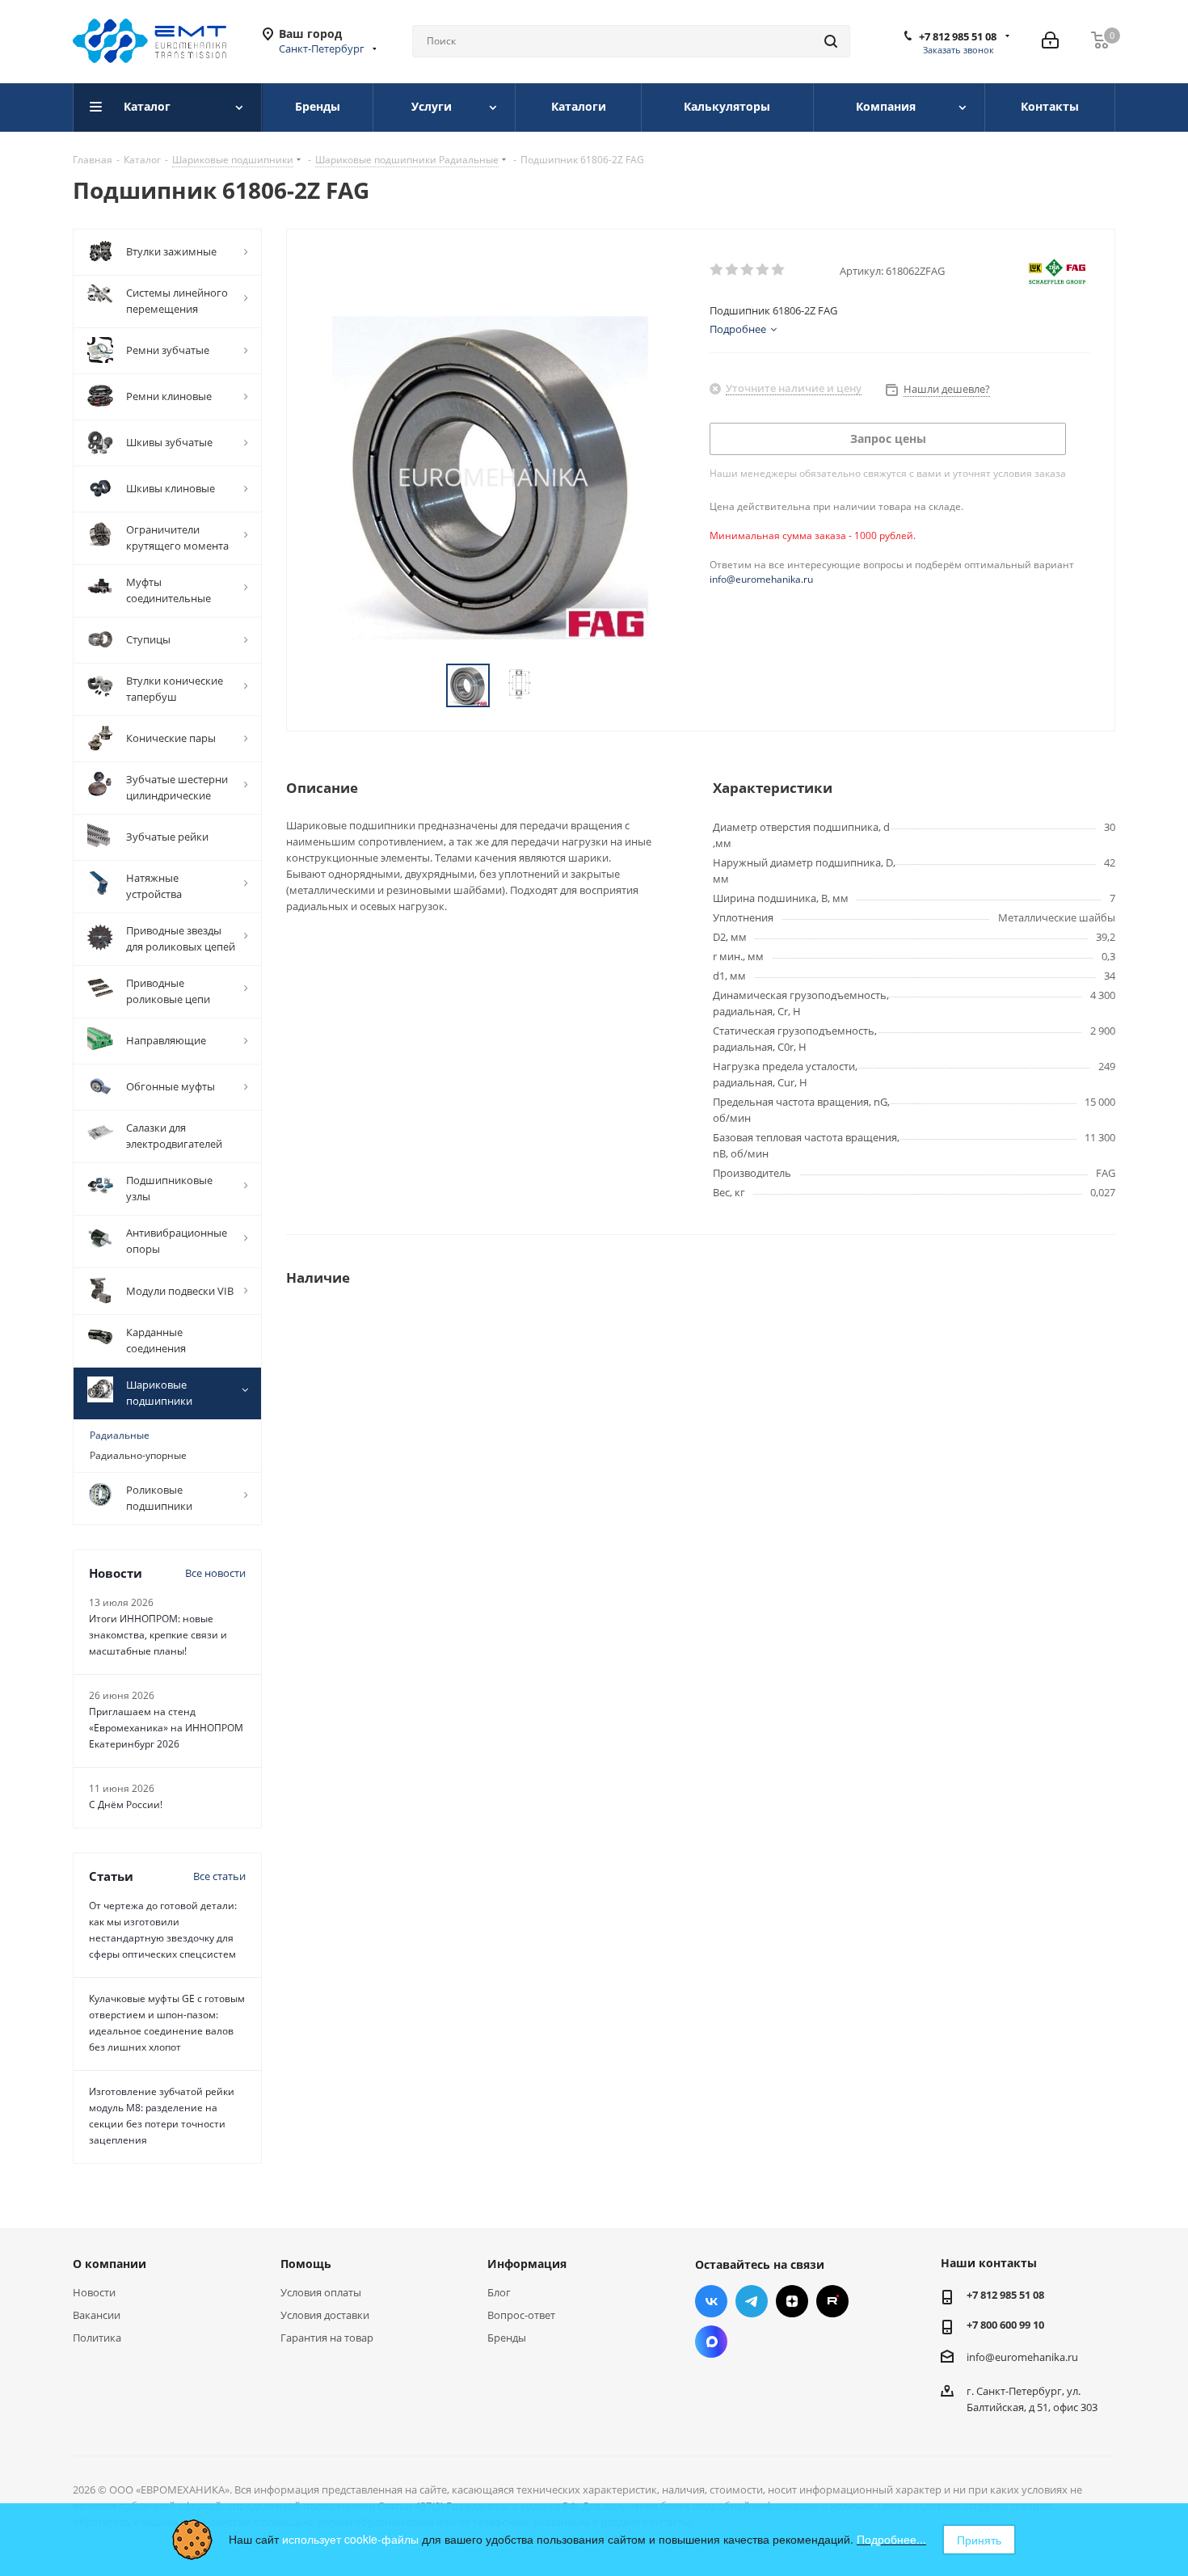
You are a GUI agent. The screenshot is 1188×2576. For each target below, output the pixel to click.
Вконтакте (711, 2301)
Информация (527, 2264)
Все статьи (219, 1876)
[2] (733, 270)
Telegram (752, 2301)
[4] (763, 270)
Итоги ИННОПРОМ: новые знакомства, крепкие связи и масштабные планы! (158, 1635)
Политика (97, 2338)
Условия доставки (325, 2315)
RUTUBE (832, 2301)
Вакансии (97, 2315)
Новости (94, 2292)
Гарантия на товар (327, 2338)
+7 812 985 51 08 (958, 36)
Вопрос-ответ (521, 2315)
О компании (110, 2264)
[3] (748, 270)
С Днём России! (126, 1804)
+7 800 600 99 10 (1005, 2325)
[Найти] (831, 41)
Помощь (306, 2264)
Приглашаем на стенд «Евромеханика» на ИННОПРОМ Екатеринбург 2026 (166, 1728)
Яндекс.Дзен (792, 2301)
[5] (779, 270)
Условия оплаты (321, 2292)
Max (711, 2342)
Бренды (507, 2338)
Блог (499, 2292)
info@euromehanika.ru (761, 579)
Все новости (215, 1573)
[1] (717, 270)
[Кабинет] (1050, 41)
